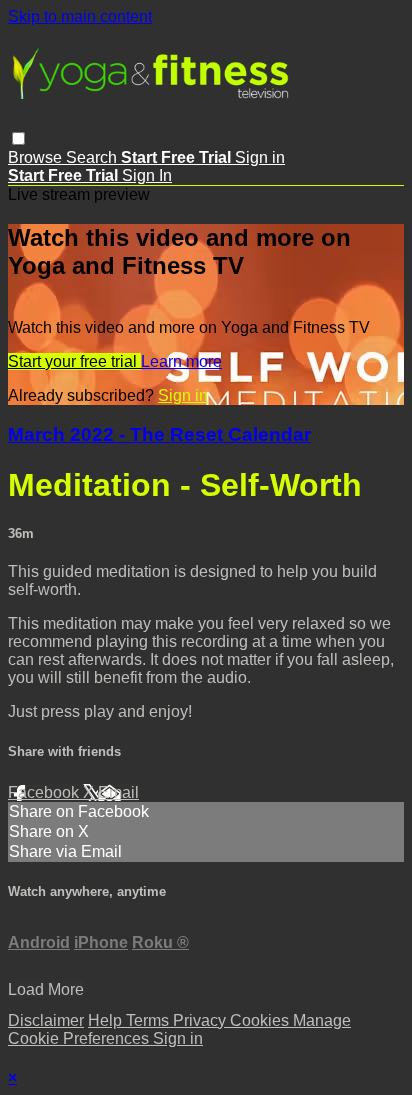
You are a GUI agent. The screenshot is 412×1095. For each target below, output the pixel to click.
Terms (149, 1020)
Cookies (261, 1020)
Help (107, 1020)
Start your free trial (74, 361)
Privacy (201, 1020)
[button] (18, 138)
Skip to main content (80, 16)
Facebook (45, 792)
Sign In (147, 175)
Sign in (260, 157)
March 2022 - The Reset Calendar (159, 434)
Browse (37, 157)
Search (93, 157)
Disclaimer (46, 1020)
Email (118, 792)
